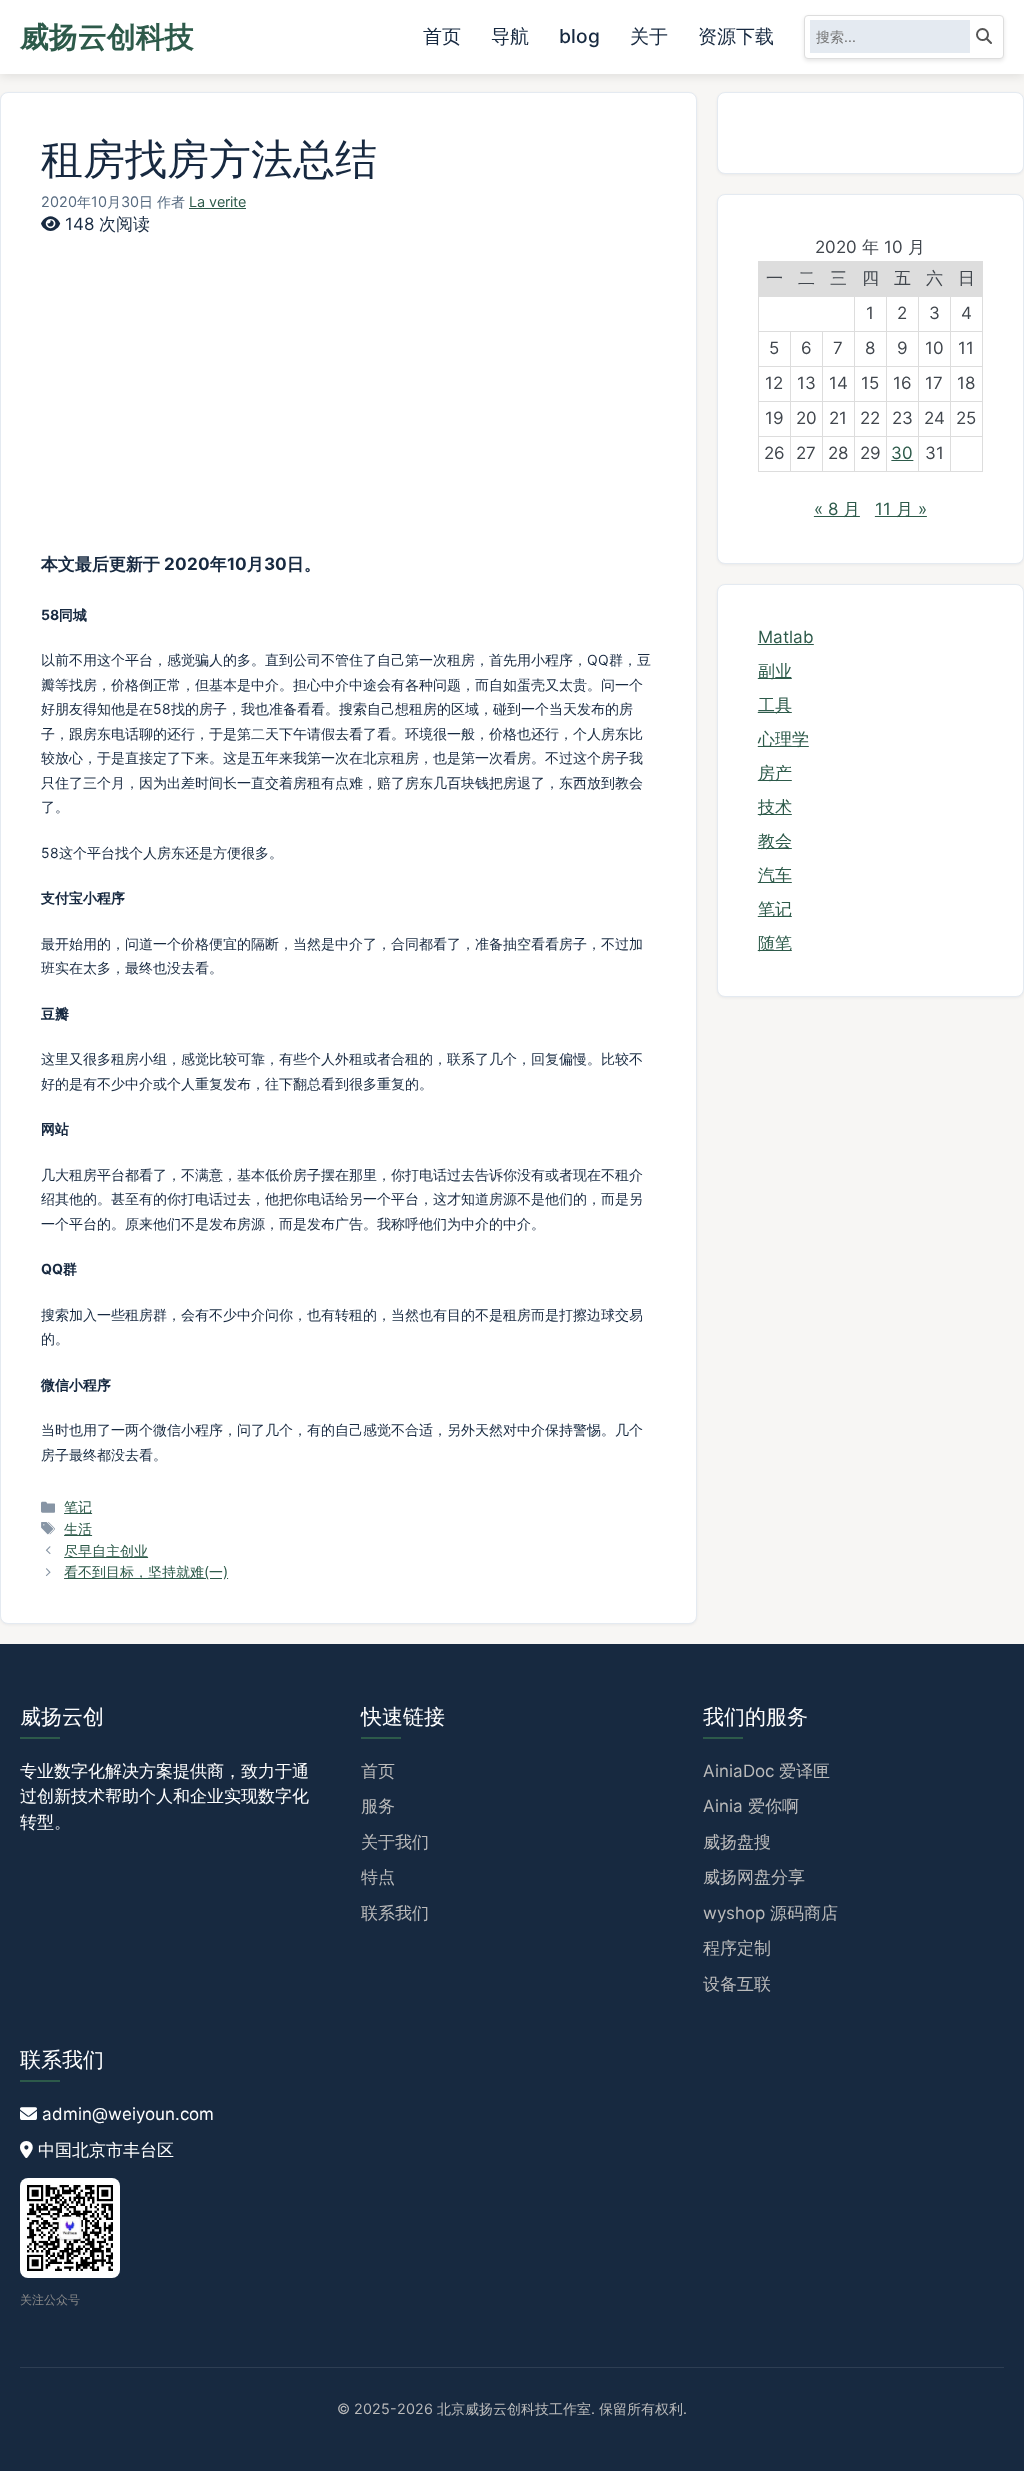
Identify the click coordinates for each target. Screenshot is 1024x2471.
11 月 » (901, 509)
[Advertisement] (348, 412)
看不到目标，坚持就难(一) (146, 1571)
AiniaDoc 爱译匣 (766, 1771)
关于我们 (395, 1842)
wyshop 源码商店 (770, 1913)
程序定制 (737, 1948)
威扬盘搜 (737, 1842)
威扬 (107, 36)
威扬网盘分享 (754, 1877)
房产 (775, 773)
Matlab (786, 637)
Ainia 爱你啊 (751, 1806)
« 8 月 (837, 509)
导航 (510, 36)
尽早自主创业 (106, 1550)
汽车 (775, 875)
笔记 (78, 1506)
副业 (775, 671)
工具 (775, 705)
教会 (775, 841)
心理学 (783, 739)
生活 (78, 1528)
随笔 (775, 943)
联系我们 (395, 1913)
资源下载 (736, 36)
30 (902, 453)
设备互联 (737, 1984)
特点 (378, 1877)
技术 (775, 807)
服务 (378, 1806)
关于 (649, 36)
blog (579, 36)
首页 (442, 36)
